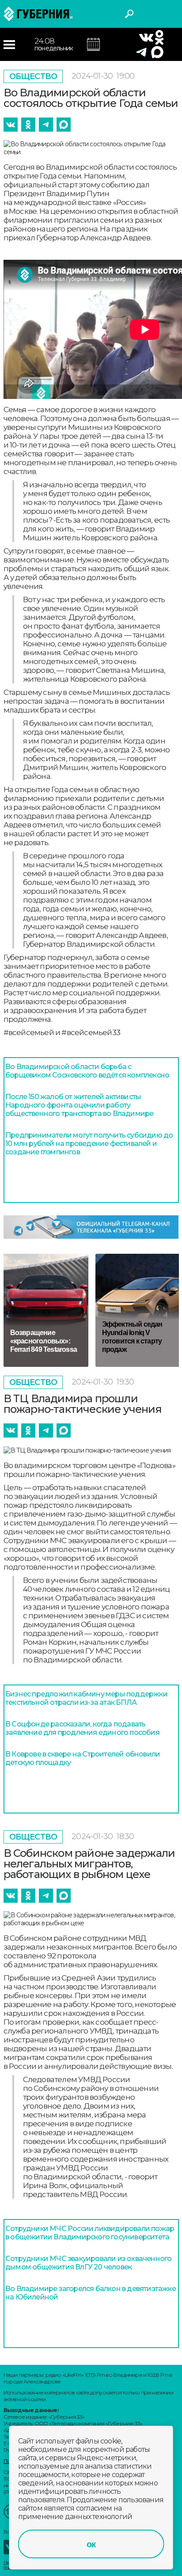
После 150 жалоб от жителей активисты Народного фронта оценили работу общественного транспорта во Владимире (79, 1105)
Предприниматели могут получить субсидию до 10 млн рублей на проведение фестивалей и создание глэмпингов (89, 1144)
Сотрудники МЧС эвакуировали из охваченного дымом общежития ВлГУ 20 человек (88, 2263)
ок (91, 2544)
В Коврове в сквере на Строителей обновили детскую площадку (83, 1758)
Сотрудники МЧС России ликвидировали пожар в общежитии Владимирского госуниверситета (90, 2233)
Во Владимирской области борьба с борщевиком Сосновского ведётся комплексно (87, 1071)
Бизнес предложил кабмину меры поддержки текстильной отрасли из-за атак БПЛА (86, 1698)
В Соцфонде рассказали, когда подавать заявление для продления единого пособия (82, 1728)
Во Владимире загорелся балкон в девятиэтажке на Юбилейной (91, 2293)
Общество (33, 76)
